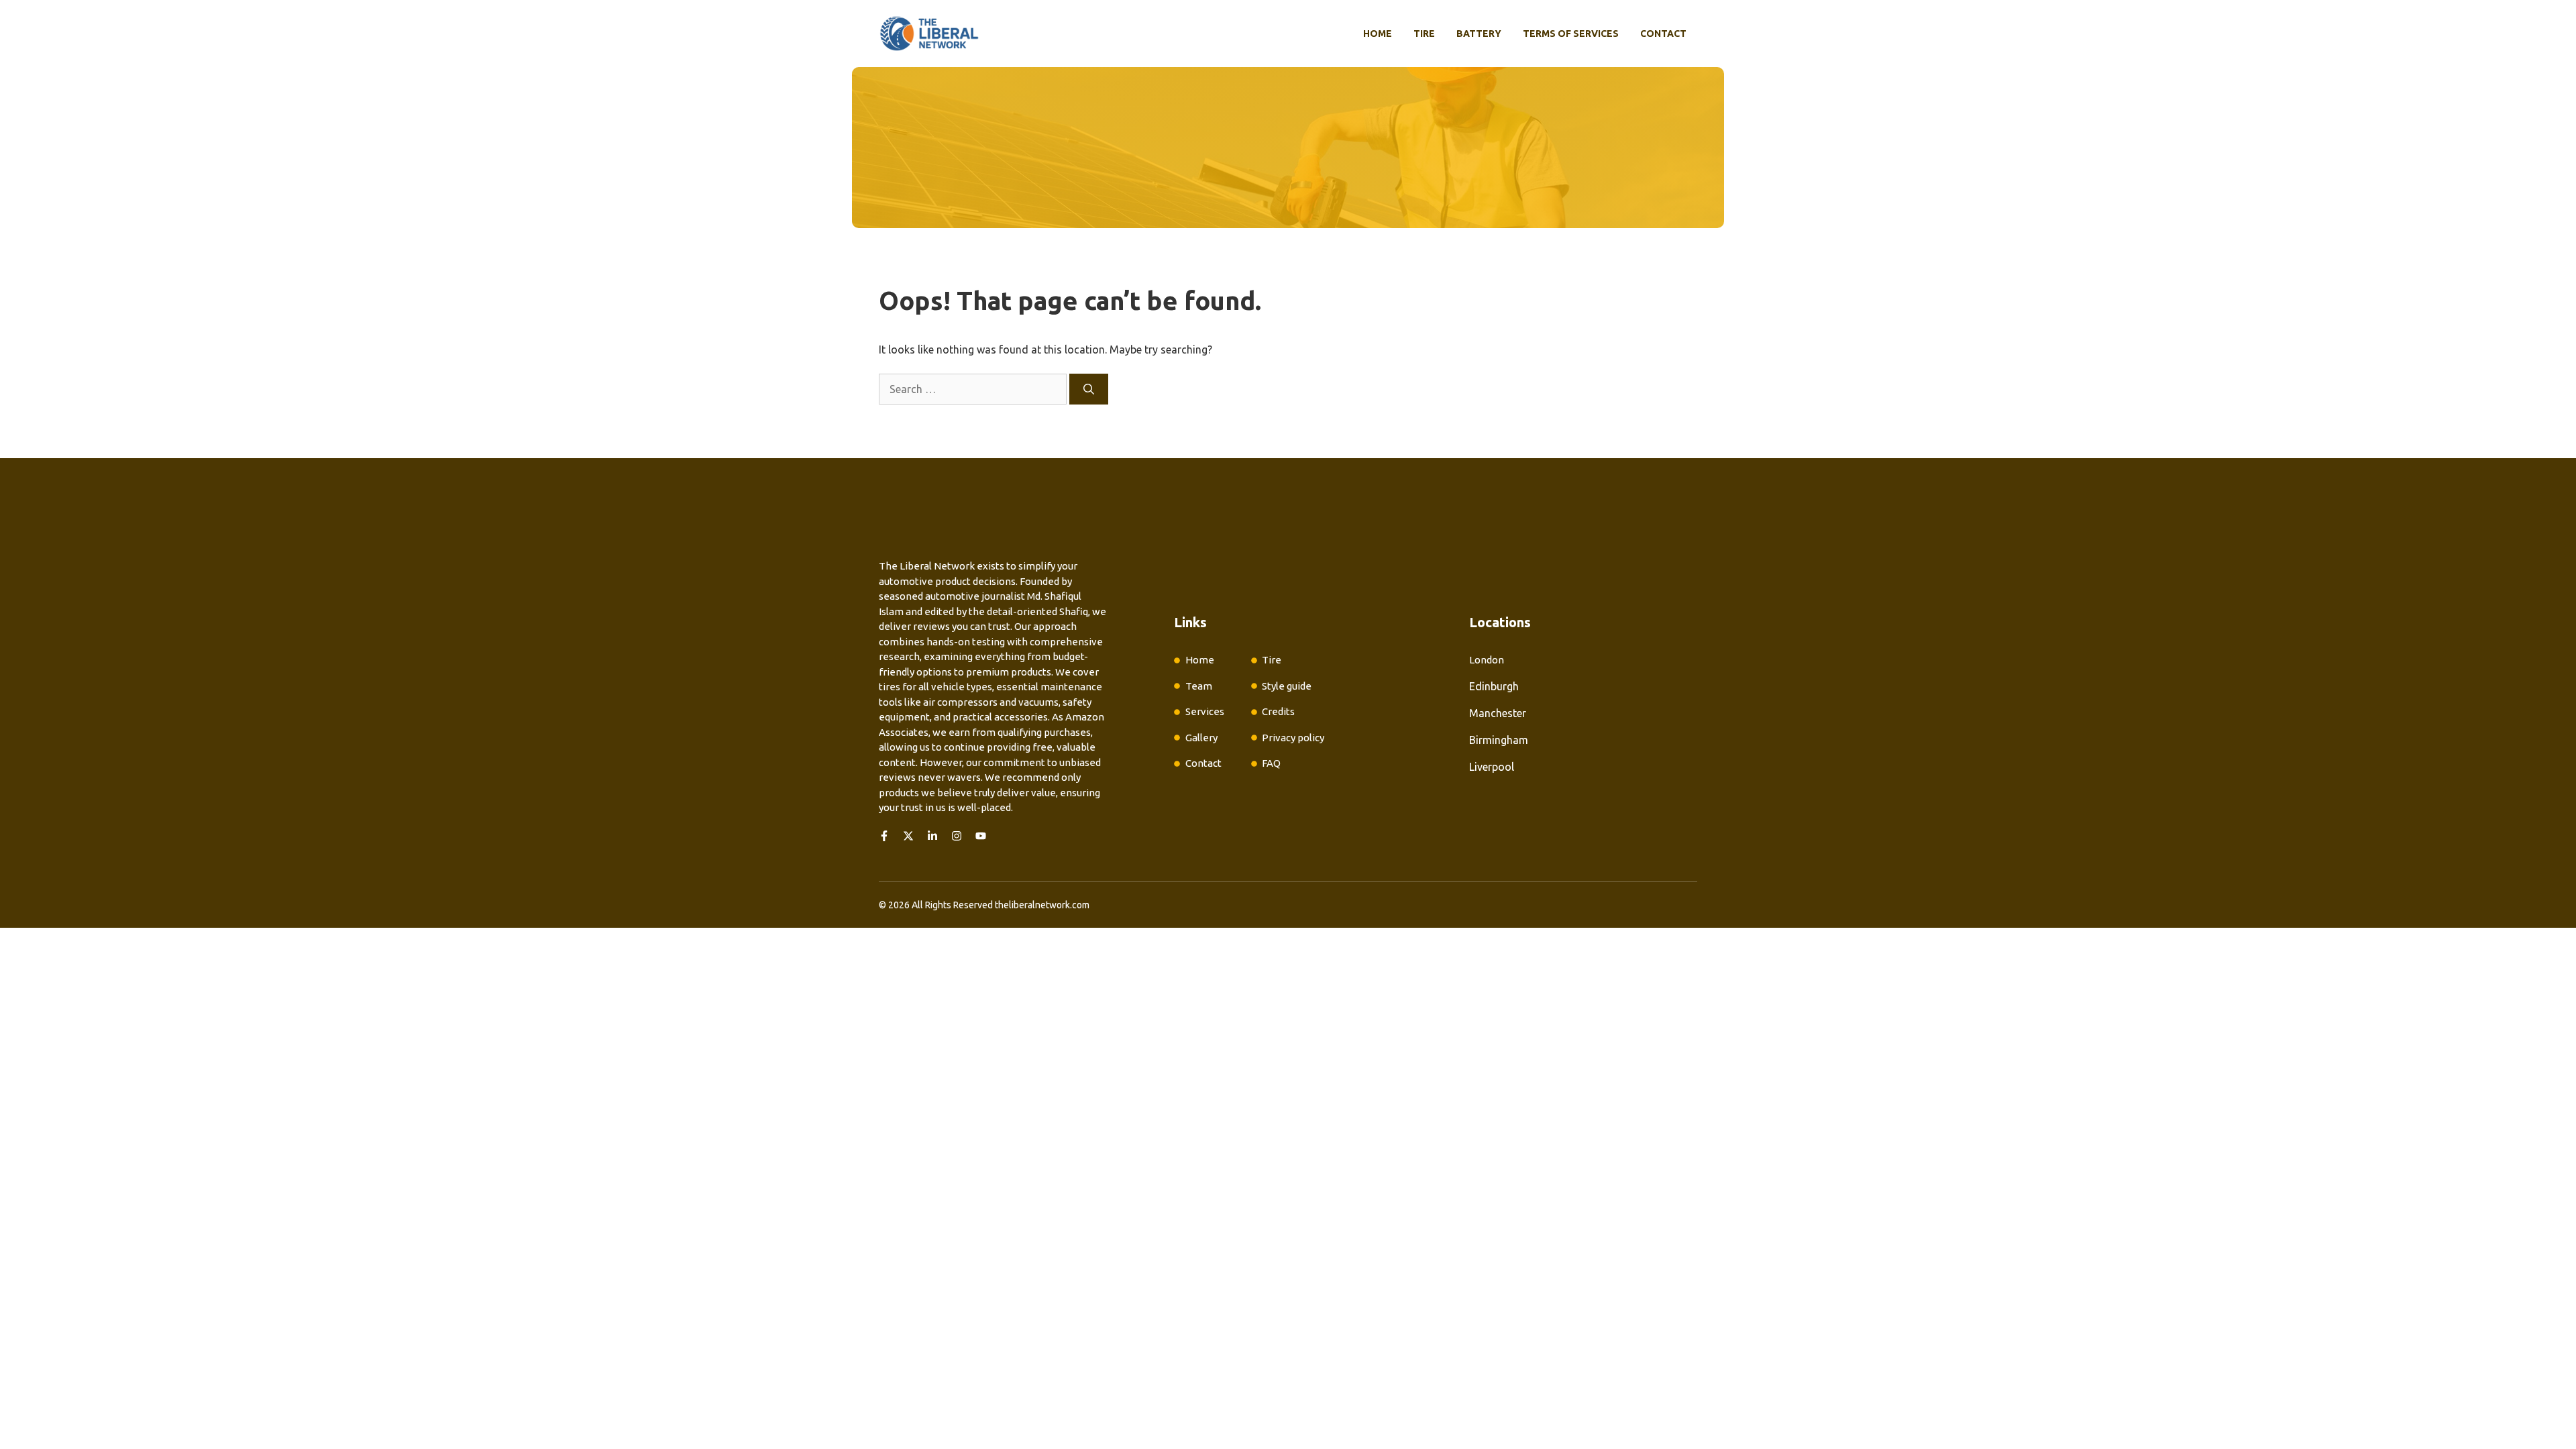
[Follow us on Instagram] (957, 836)
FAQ (1271, 763)
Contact (1663, 34)
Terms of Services (1571, 34)
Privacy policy (1293, 738)
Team (1199, 686)
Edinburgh (1494, 686)
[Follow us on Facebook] (884, 836)
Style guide (1287, 686)
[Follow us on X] (908, 836)
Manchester (1498, 713)
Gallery (1201, 738)
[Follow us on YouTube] (981, 836)
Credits (1278, 711)
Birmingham (1499, 740)
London (1487, 660)
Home (1378, 34)
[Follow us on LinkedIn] (932, 836)
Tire (1424, 34)
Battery (1479, 34)
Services (1205, 711)
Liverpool (1492, 767)
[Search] (1089, 389)
